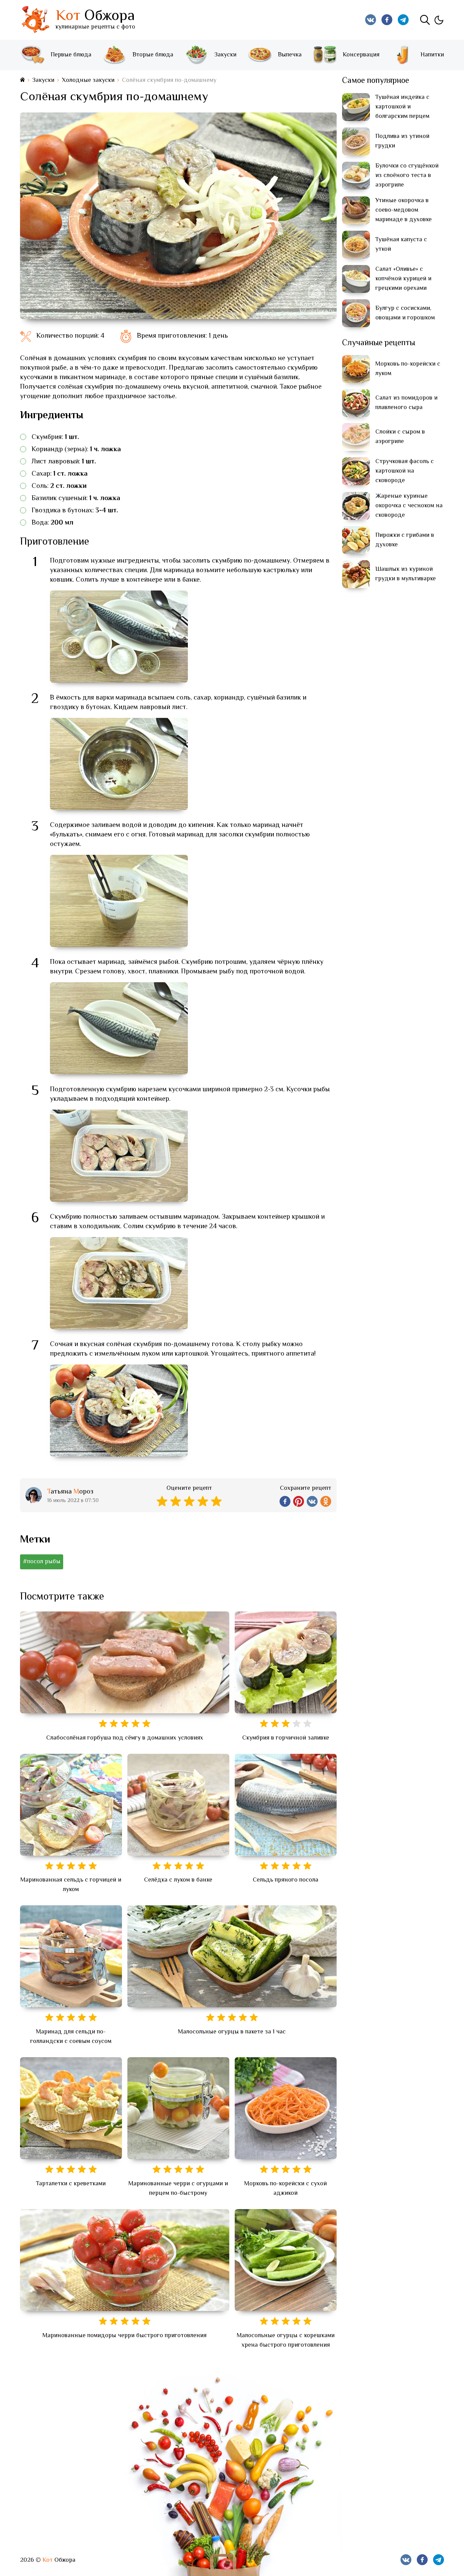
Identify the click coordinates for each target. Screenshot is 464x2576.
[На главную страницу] (22, 80)
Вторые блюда (153, 55)
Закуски (225, 55)
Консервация (361, 55)
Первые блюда (71, 55)
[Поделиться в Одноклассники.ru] (326, 1501)
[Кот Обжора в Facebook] (387, 20)
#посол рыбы (42, 1562)
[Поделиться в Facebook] (285, 1501)
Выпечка (290, 55)
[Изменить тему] (439, 20)
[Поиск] (425, 20)
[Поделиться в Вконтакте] (312, 1501)
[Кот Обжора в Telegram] (403, 20)
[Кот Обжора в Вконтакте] (371, 20)
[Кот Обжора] (35, 20)
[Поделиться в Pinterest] (299, 1501)
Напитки (432, 55)
